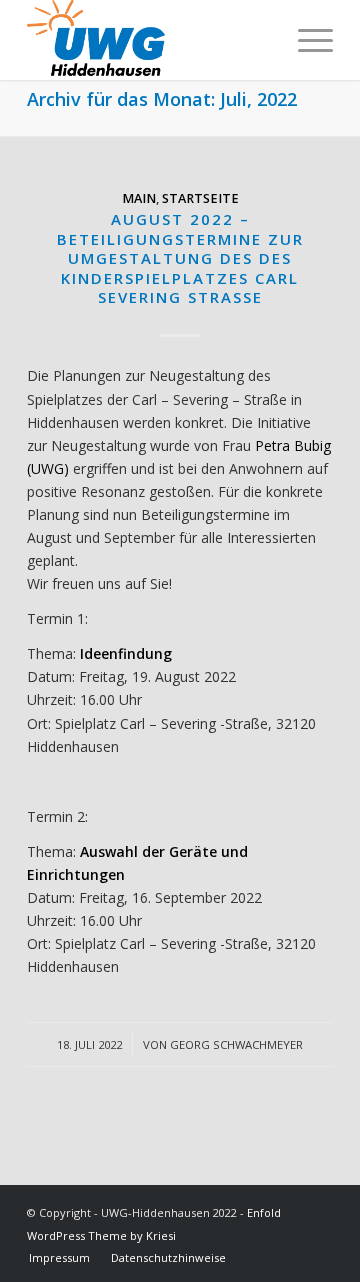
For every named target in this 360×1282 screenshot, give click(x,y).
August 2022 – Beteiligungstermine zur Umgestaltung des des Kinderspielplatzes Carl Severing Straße (180, 258)
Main (139, 198)
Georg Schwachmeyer (236, 1044)
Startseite (200, 198)
